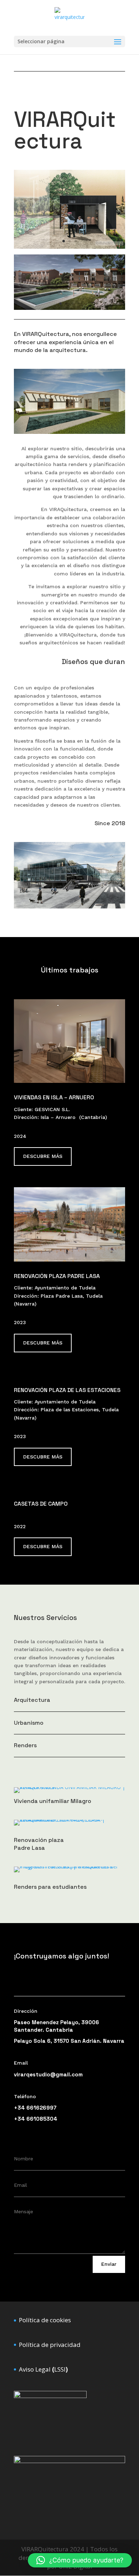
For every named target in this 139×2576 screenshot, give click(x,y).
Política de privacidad (50, 2345)
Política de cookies (45, 2320)
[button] (80, 2560)
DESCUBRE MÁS (43, 1156)
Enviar (109, 2264)
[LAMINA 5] (69, 247)
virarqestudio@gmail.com (48, 2074)
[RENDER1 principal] (69, 308)
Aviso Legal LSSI (43, 2369)
